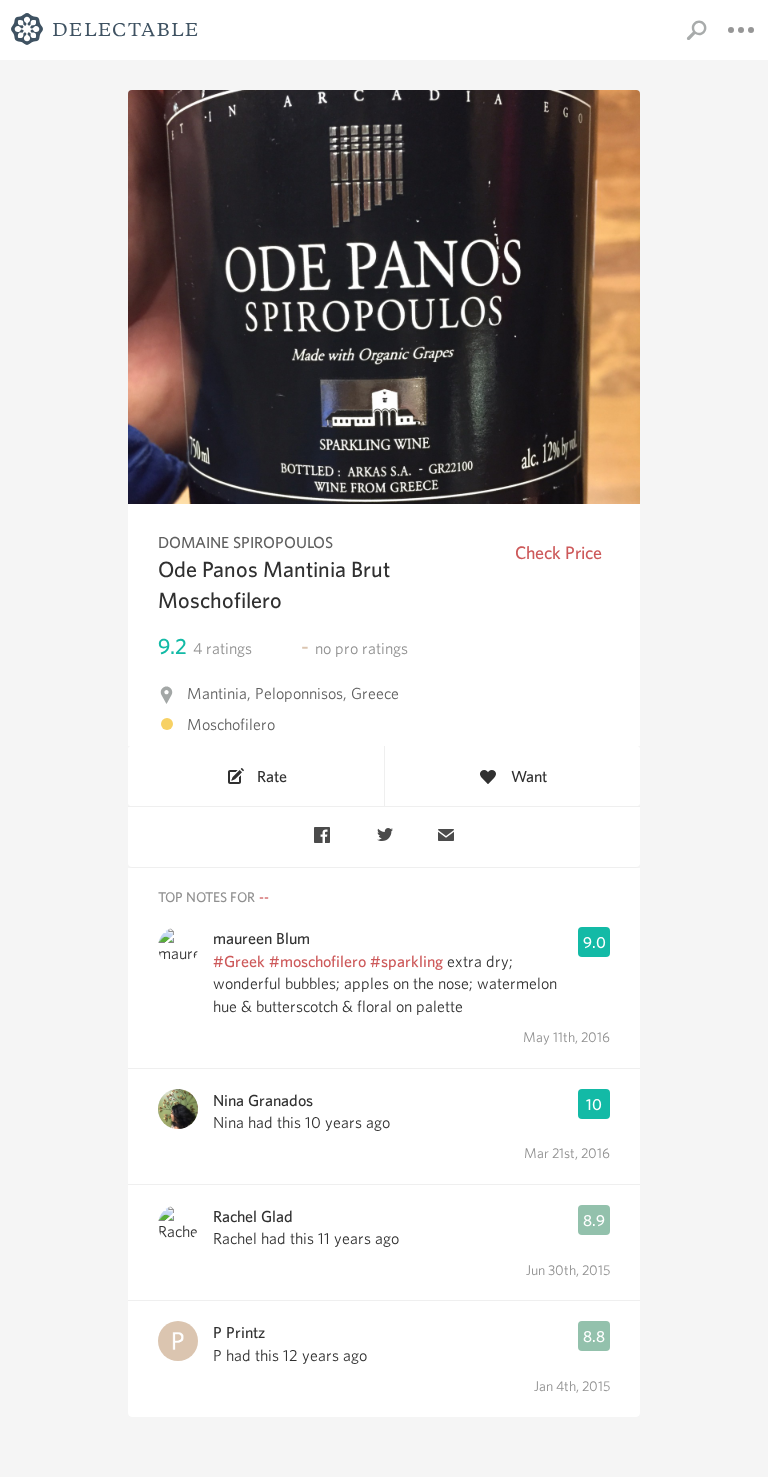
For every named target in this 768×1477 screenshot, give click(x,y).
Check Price (558, 552)
